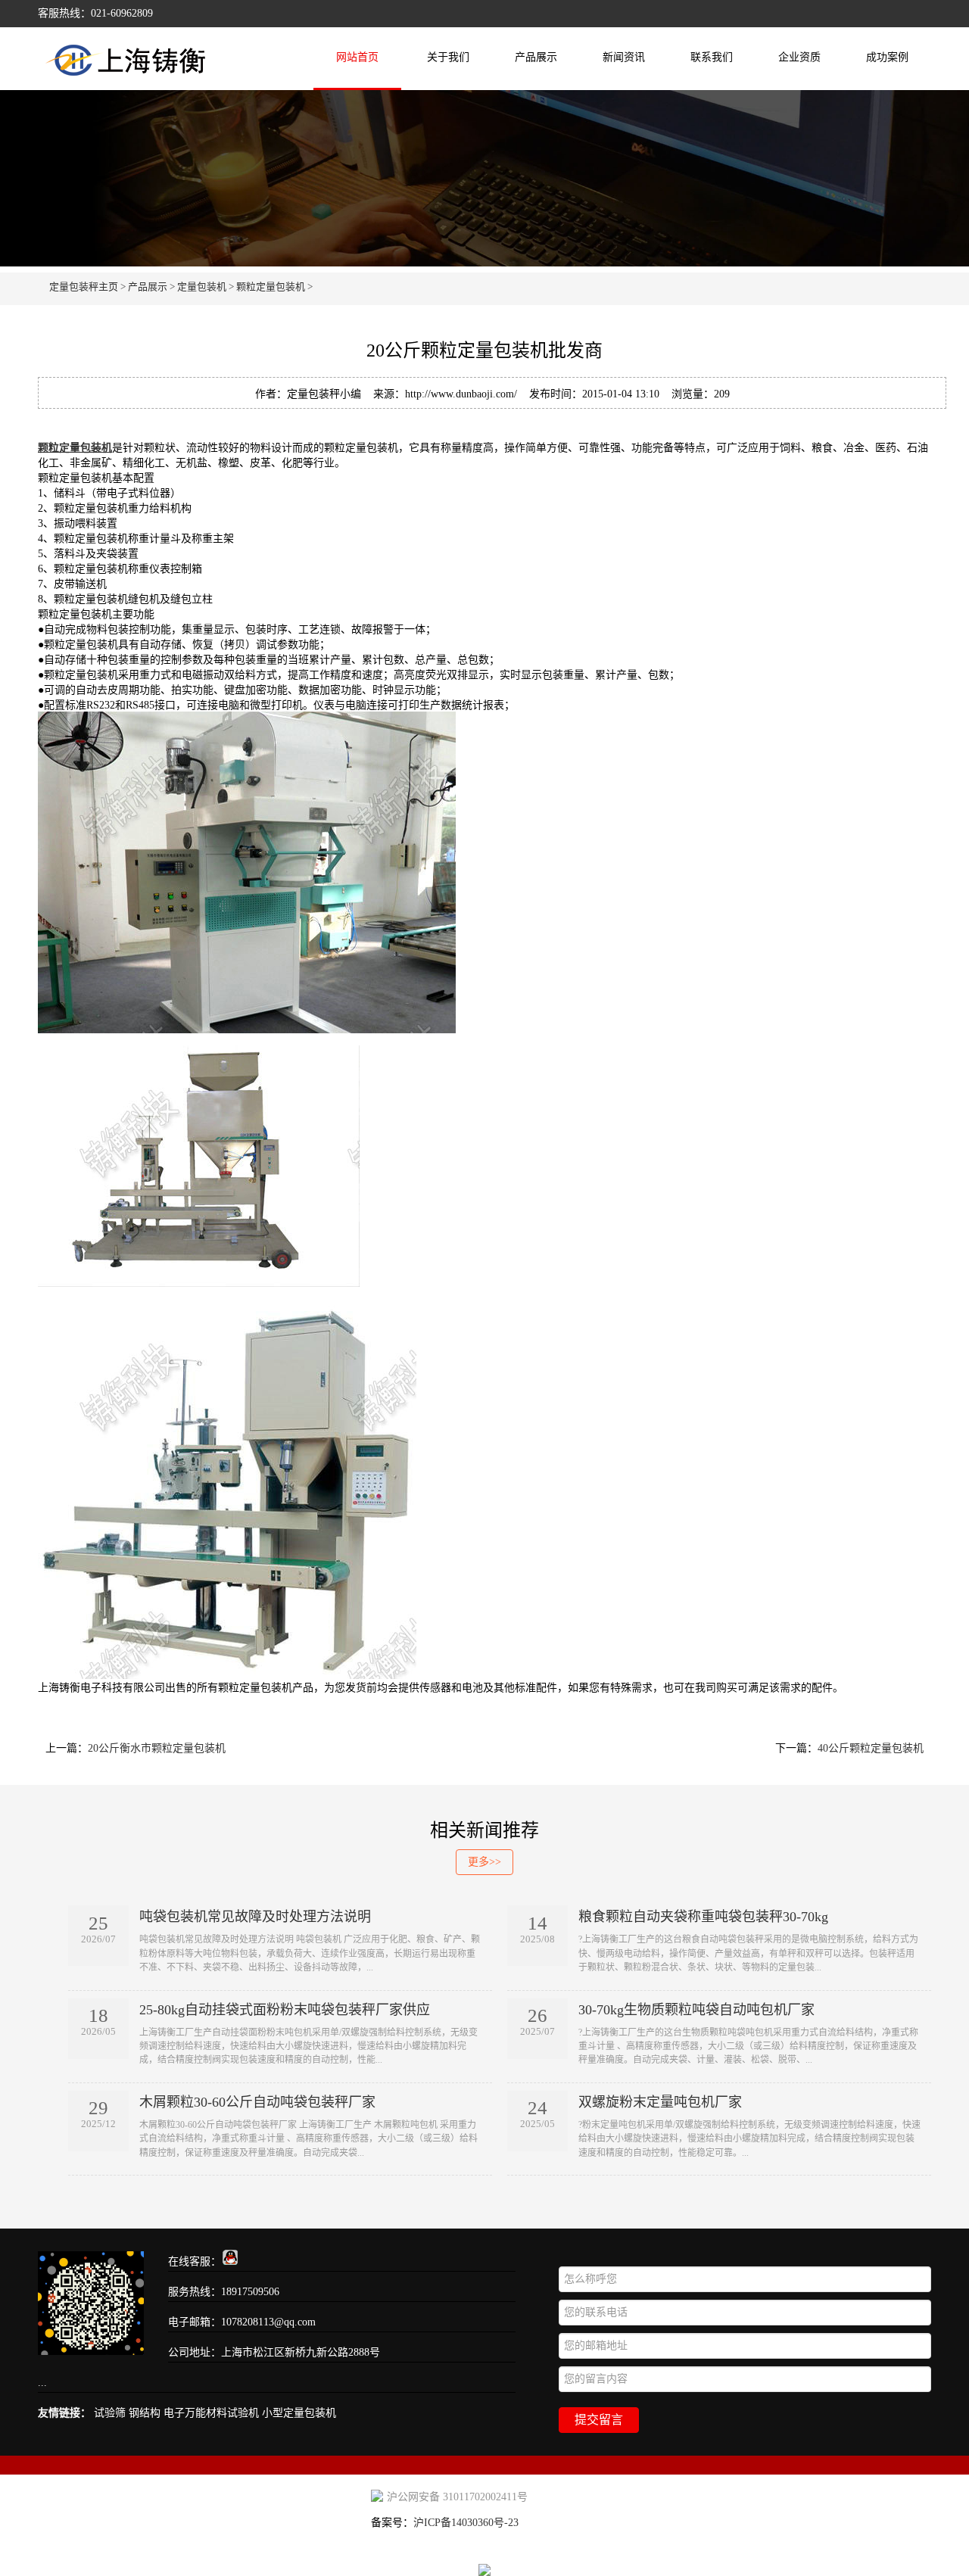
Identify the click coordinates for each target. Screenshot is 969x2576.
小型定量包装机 (299, 2413)
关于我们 (448, 57)
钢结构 (145, 2413)
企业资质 (799, 57)
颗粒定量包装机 (271, 287)
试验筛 (110, 2413)
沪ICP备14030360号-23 (466, 2523)
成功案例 (887, 57)
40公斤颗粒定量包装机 (871, 1748)
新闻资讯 (624, 57)
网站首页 (357, 57)
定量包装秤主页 (84, 287)
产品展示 (536, 57)
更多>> (484, 1862)
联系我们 (712, 57)
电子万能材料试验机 (211, 2413)
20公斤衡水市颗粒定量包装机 (157, 1748)
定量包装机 (202, 287)
